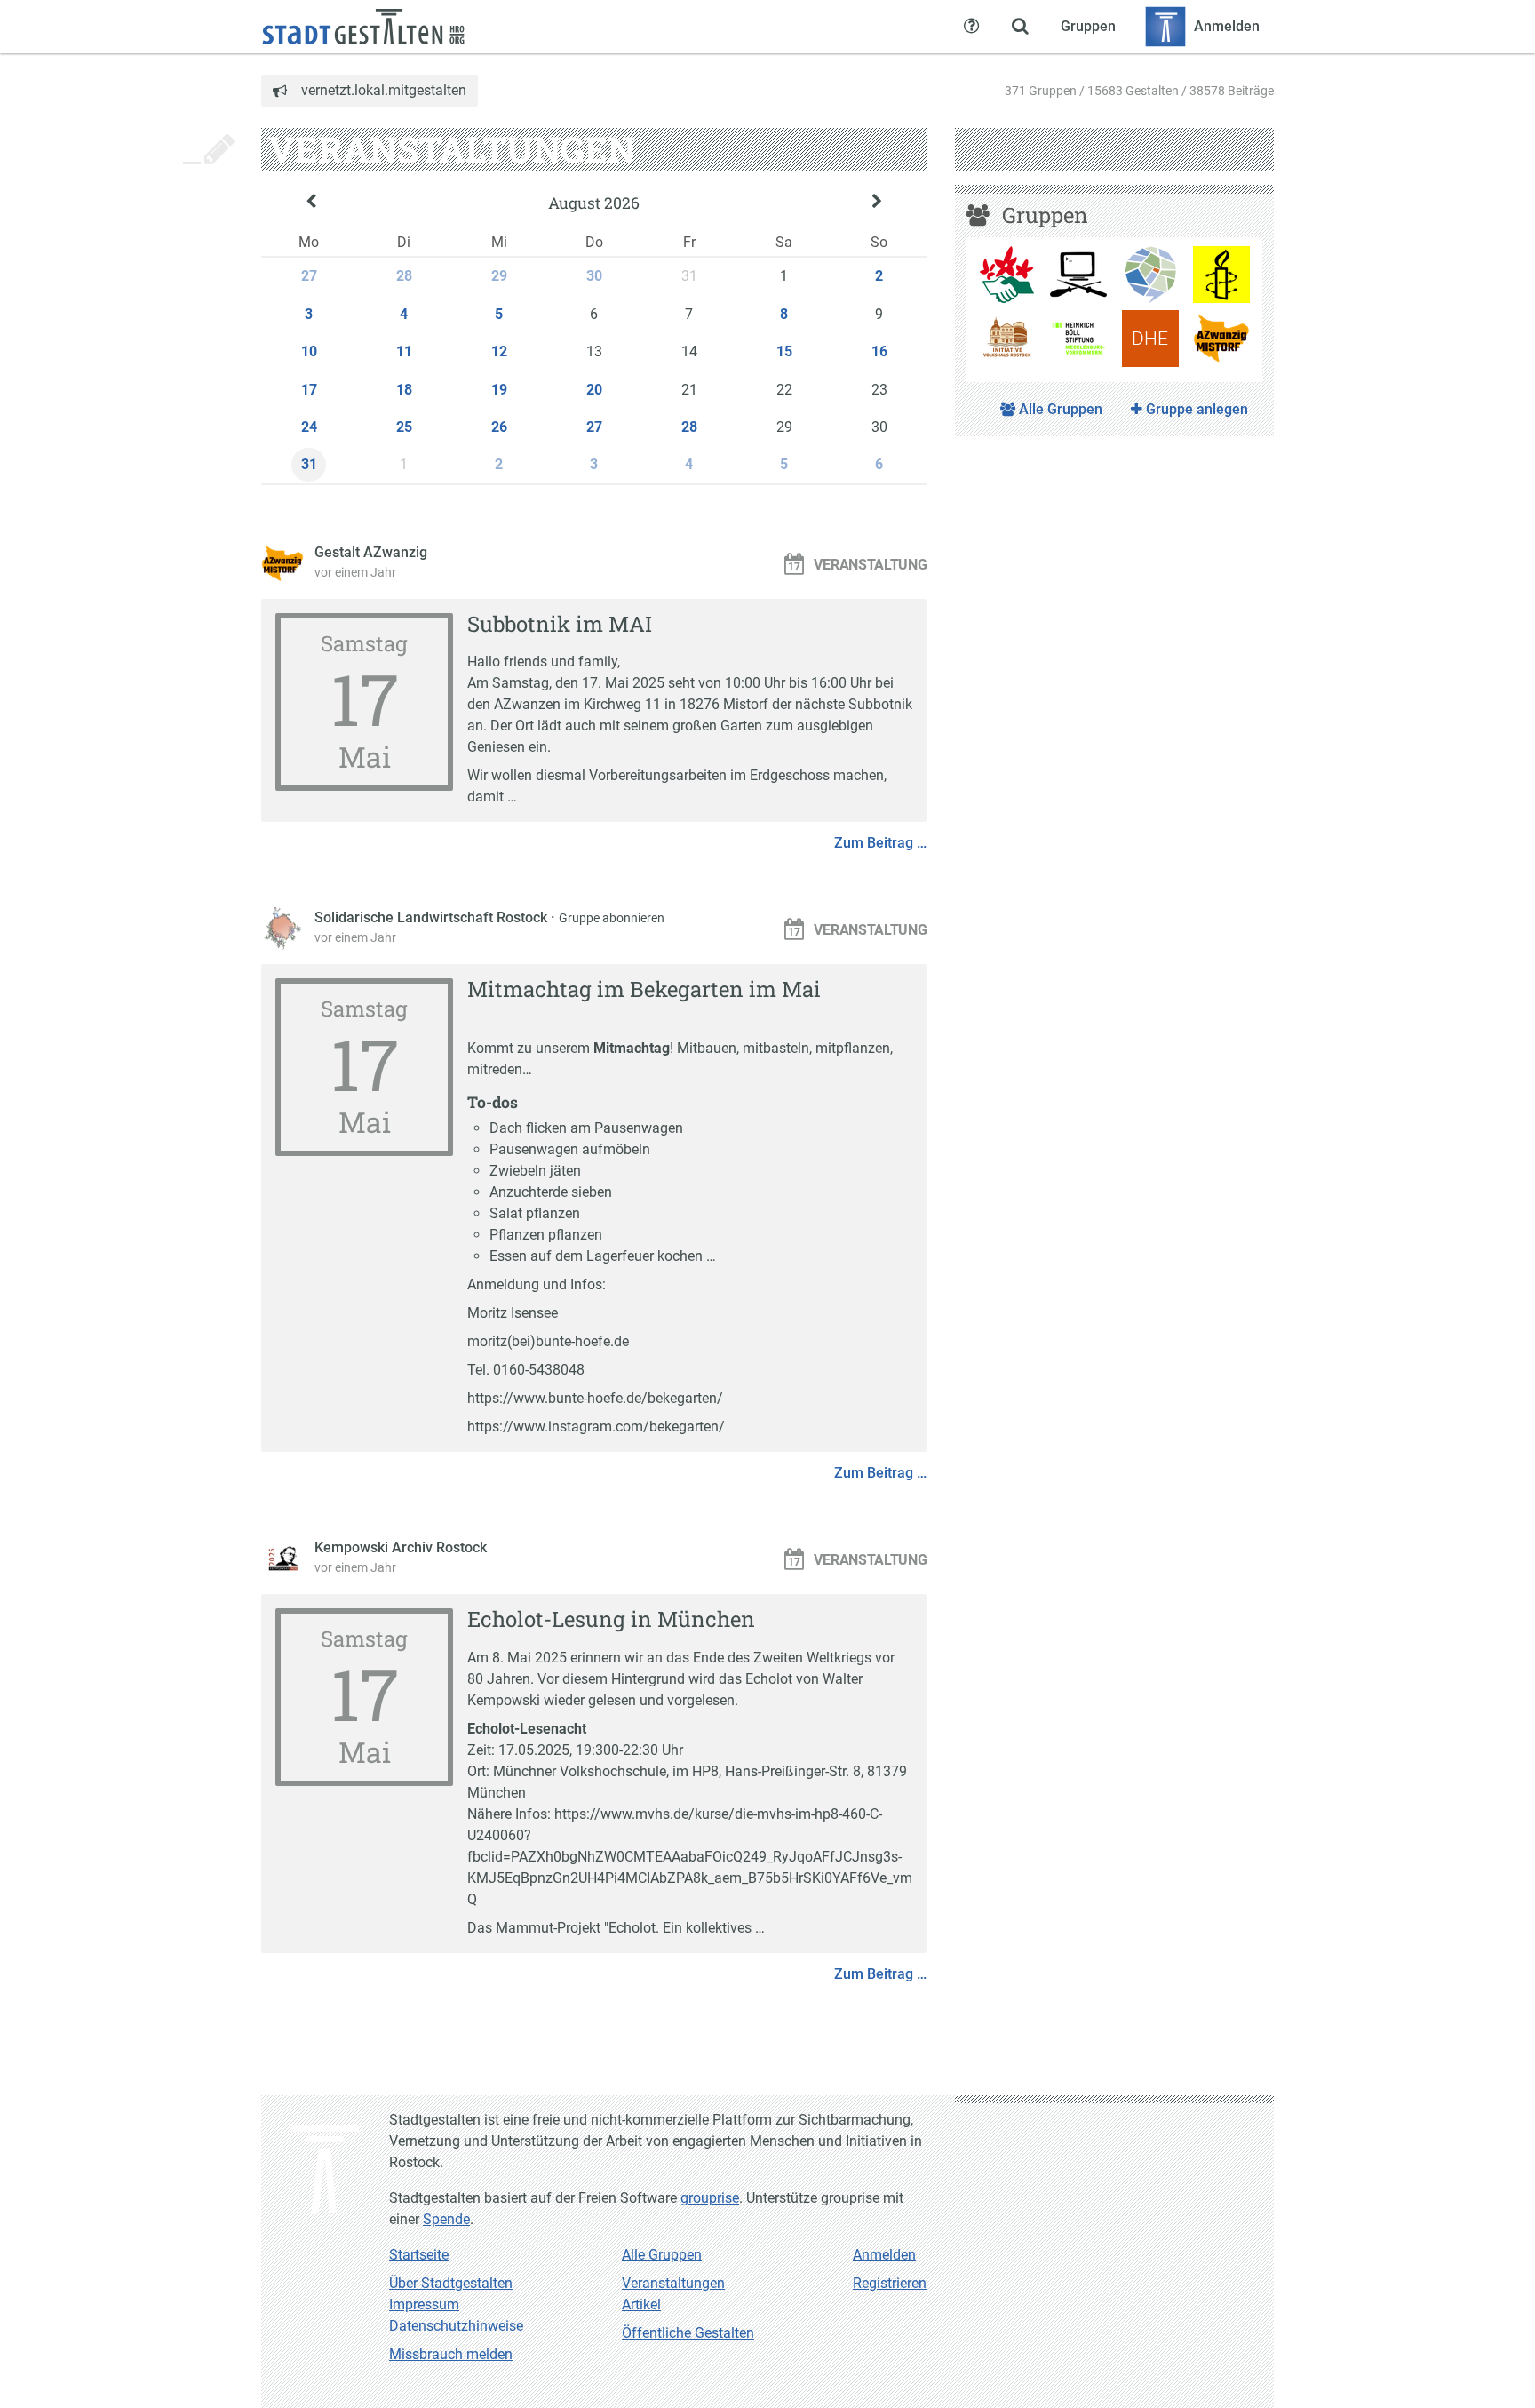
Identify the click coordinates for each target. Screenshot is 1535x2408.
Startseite (419, 2255)
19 (499, 390)
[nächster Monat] (877, 203)
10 (309, 351)
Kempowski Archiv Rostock (401, 1547)
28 (404, 276)
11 (404, 351)
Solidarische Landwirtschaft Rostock (433, 917)
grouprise (710, 2198)
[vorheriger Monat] (311, 203)
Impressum (424, 2304)
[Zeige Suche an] (1020, 27)
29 (499, 276)
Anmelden (884, 2255)
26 (499, 427)
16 (879, 351)
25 (404, 427)
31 (309, 464)
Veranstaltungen (673, 2283)
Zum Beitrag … (880, 843)
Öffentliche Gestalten (688, 2333)
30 (594, 276)
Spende (446, 2219)
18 (404, 390)
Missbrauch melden (451, 2354)
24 (309, 427)
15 (784, 351)
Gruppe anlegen (1195, 409)
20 (594, 390)
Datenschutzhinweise (456, 2326)
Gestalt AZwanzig (371, 552)
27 (309, 276)
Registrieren (890, 2283)
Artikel (641, 2304)
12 (499, 351)
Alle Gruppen (1059, 409)
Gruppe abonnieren (612, 918)
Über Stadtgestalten (451, 2283)
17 (309, 390)
